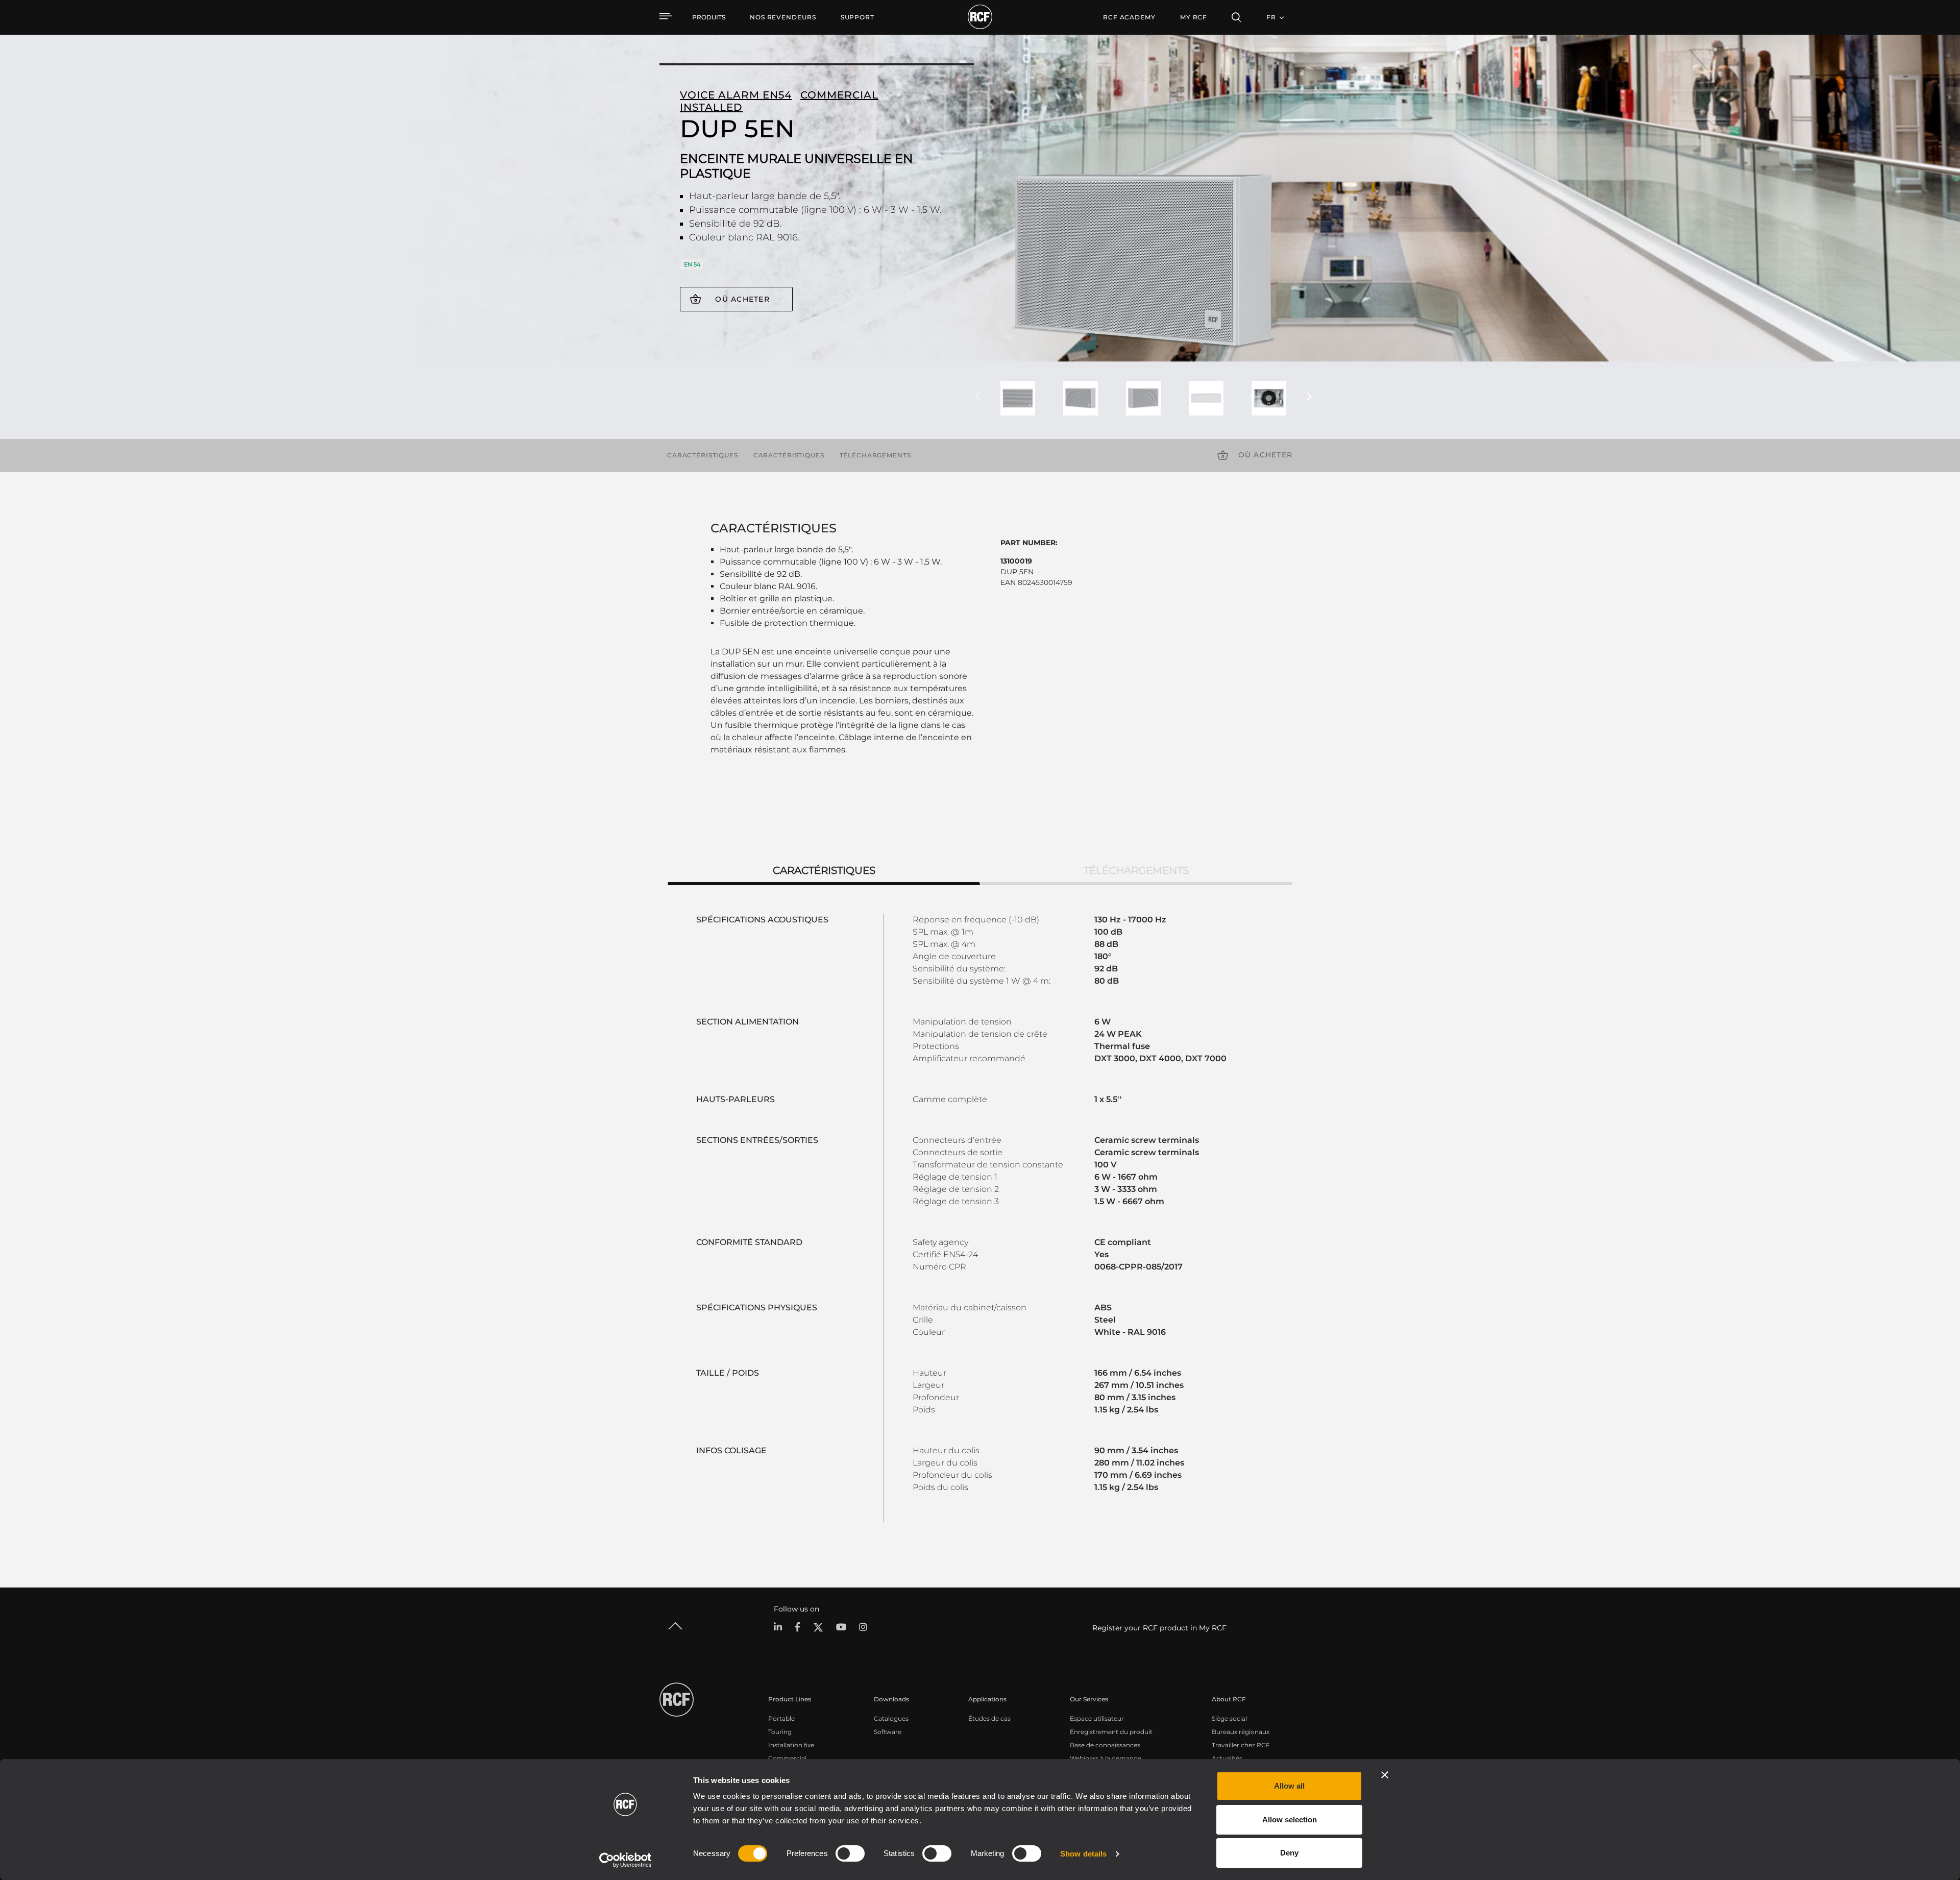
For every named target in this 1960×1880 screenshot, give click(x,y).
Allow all (1289, 1786)
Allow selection (1290, 1820)
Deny (1289, 1853)
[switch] (850, 1853)
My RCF (1194, 17)
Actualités (1227, 1758)
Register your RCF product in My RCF (1159, 1628)
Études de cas (989, 1718)
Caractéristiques (703, 455)
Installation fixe (791, 1745)
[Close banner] (1385, 1775)
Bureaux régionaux (1241, 1732)
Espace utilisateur (1097, 1718)
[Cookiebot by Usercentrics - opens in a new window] (626, 1860)
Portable (781, 1718)
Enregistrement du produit (1111, 1732)
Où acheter (742, 299)
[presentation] (977, 397)
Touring (780, 1732)
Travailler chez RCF (1241, 1745)
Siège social (1229, 1718)
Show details (1083, 1854)
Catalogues (891, 1718)
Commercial (787, 1758)
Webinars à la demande (1106, 1758)
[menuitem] (783, 17)
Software (888, 1732)
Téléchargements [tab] (1136, 870)
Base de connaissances (1105, 1745)
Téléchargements (875, 455)
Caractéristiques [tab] (824, 870)
